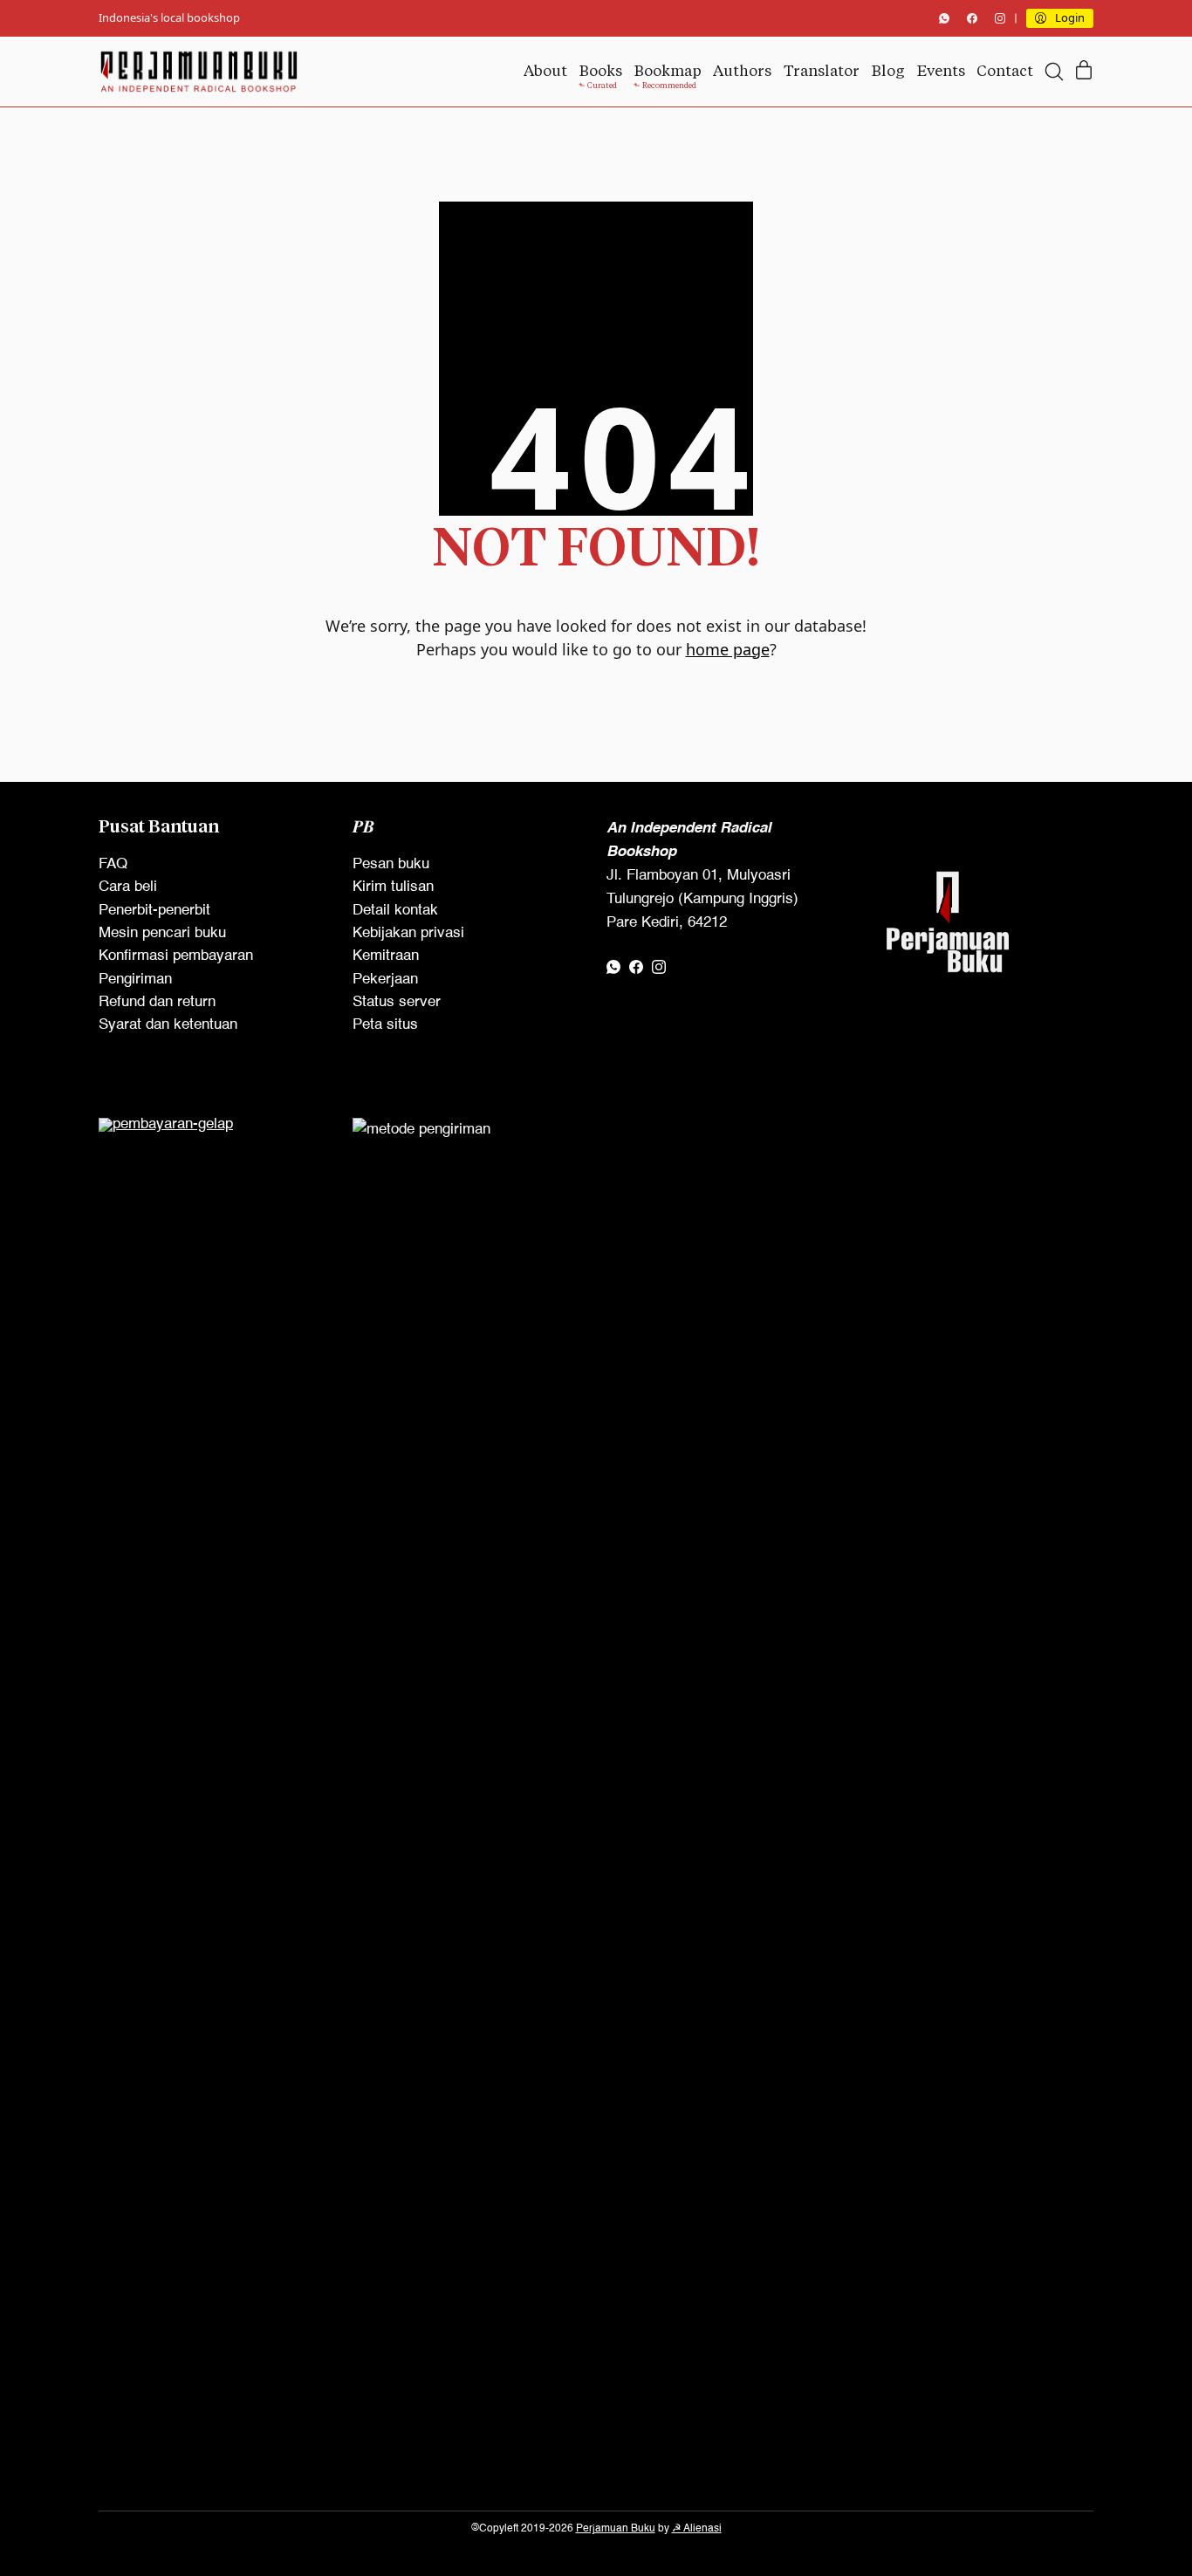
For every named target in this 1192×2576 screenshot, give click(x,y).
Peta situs (385, 1025)
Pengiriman (135, 980)
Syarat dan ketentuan (168, 1025)
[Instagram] (1000, 18)
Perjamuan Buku (616, 2529)
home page (728, 649)
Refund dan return (157, 1002)
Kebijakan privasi (408, 933)
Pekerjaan (385, 980)
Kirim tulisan (393, 887)
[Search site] (1054, 72)
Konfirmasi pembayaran (176, 956)
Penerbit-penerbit (154, 911)
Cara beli (128, 887)
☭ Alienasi (697, 2529)
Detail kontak (395, 911)
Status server (397, 1002)
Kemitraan (386, 956)
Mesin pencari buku (162, 933)
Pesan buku (391, 864)
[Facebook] (972, 18)
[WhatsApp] (944, 18)
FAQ (113, 864)
